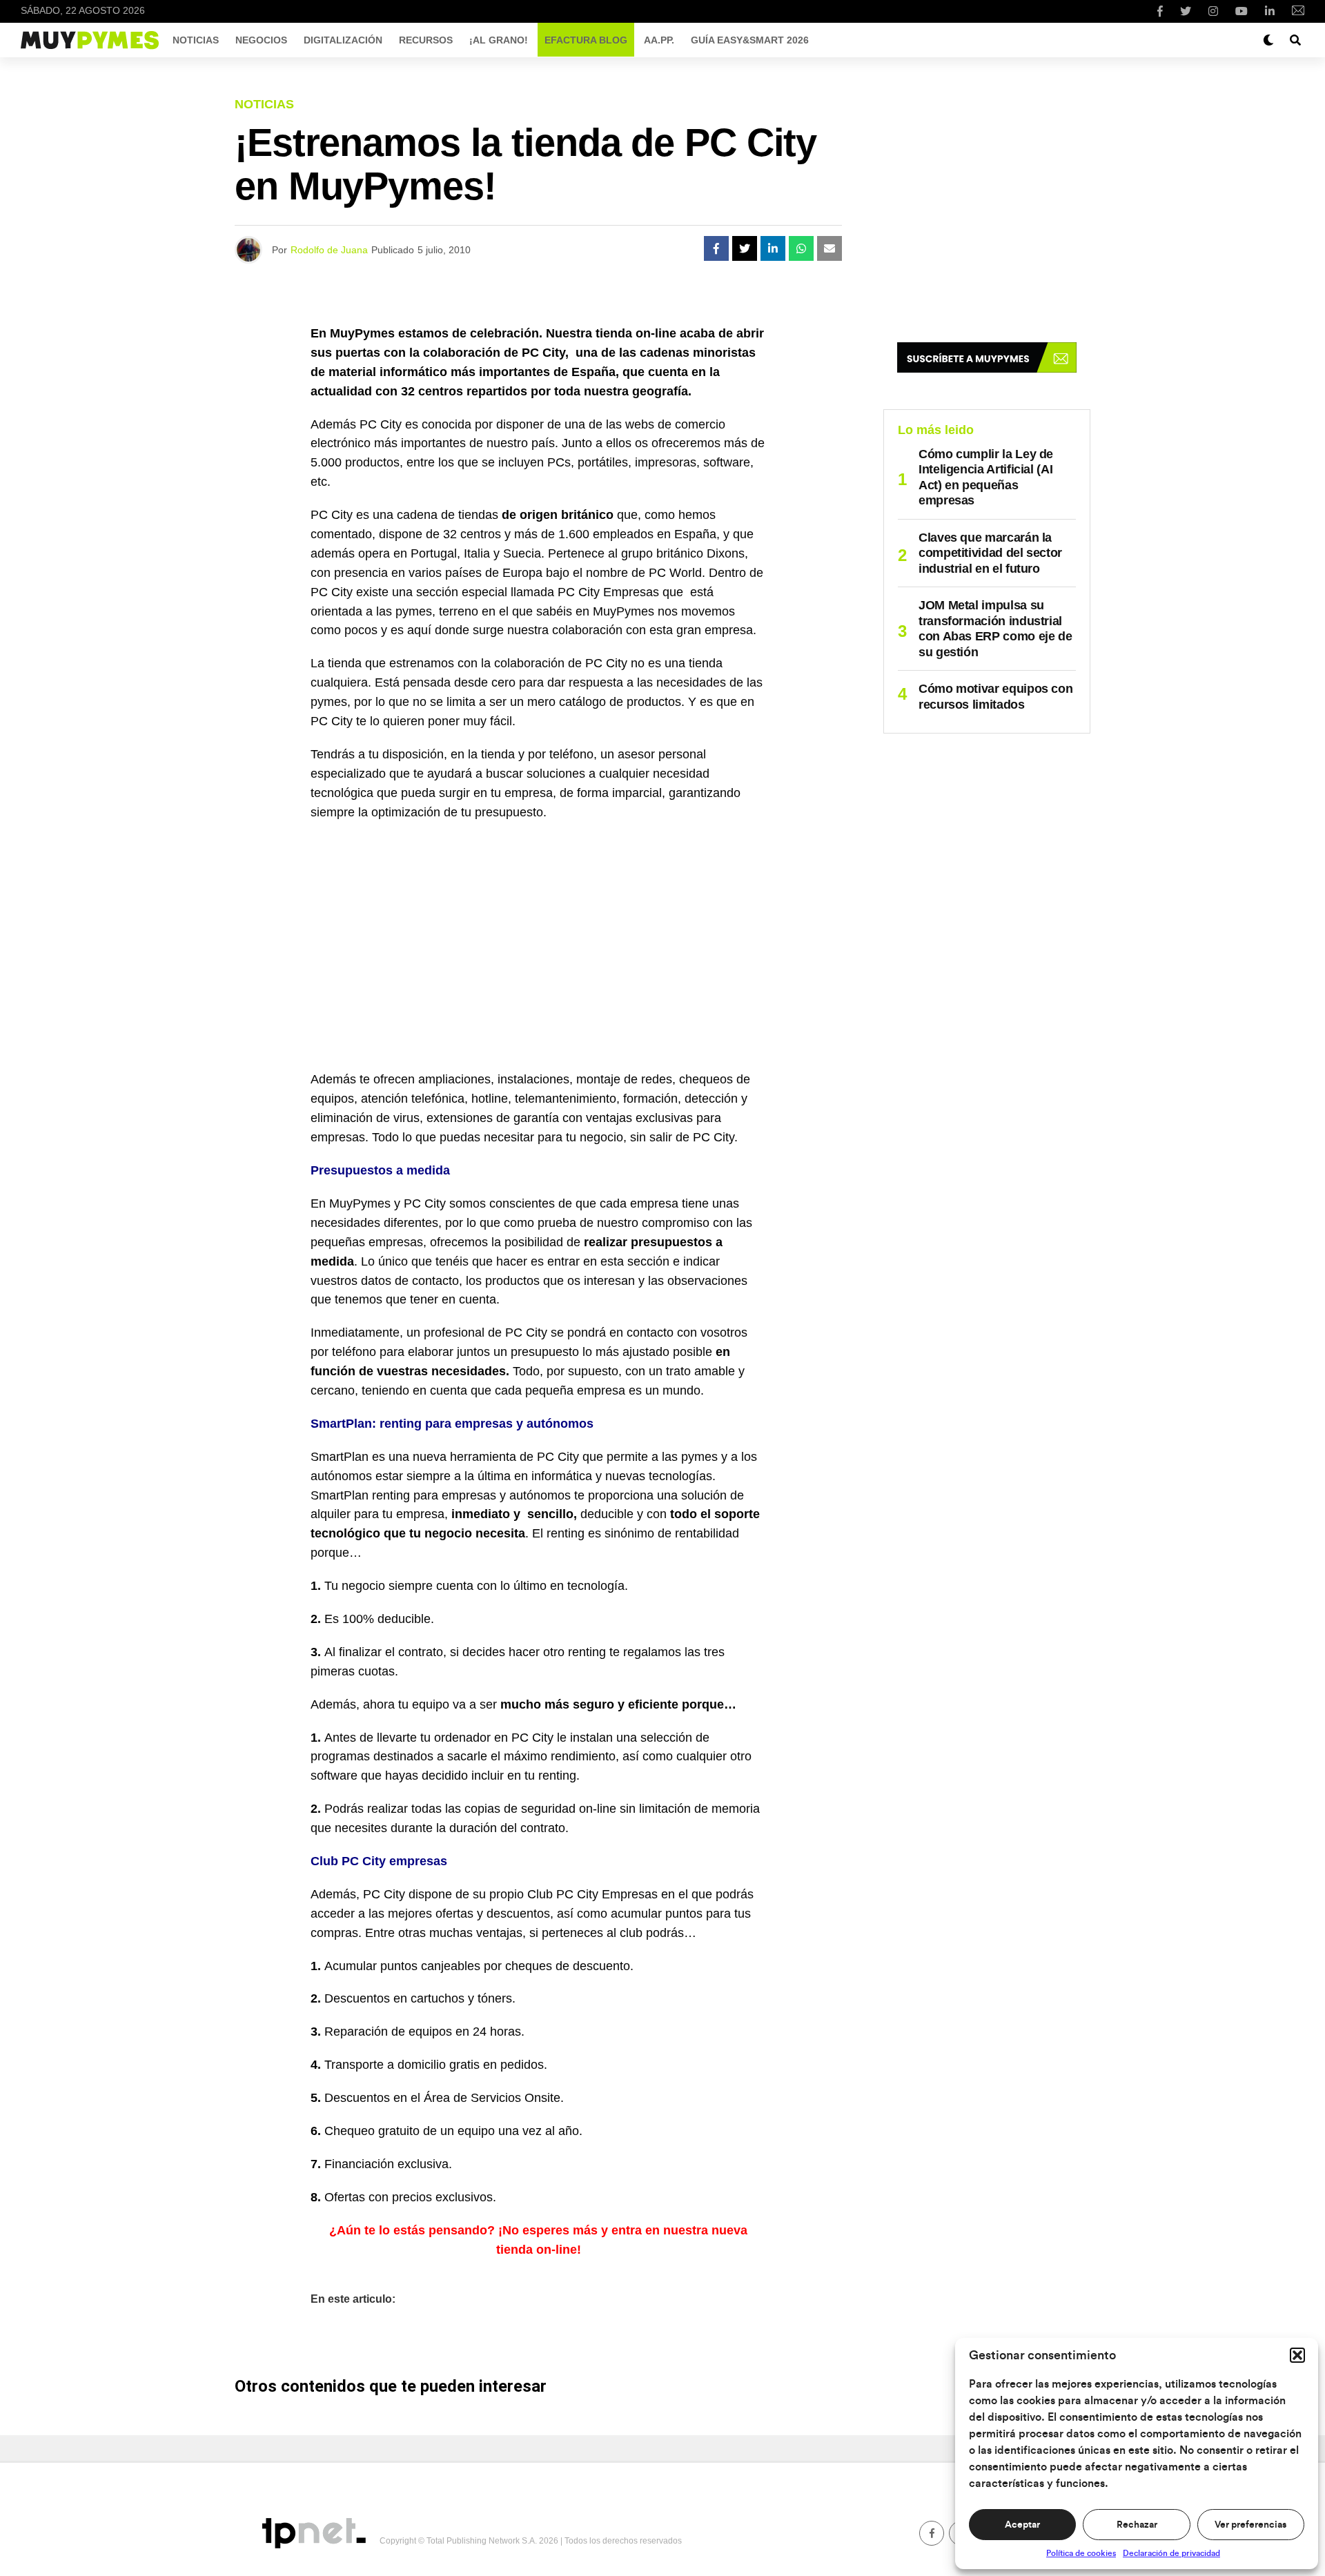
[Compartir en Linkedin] (773, 248)
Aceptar (1022, 2525)
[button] (1297, 2355)
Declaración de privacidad (1171, 2553)
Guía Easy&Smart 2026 (750, 40)
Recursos (426, 40)
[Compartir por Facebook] (716, 248)
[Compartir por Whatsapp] (801, 248)
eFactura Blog (586, 40)
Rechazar (1137, 2525)
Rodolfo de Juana (329, 250)
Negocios (261, 40)
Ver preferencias (1250, 2525)
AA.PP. (659, 40)
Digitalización (343, 40)
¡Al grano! (499, 40)
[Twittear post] (745, 248)
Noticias (196, 40)
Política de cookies (1081, 2553)
